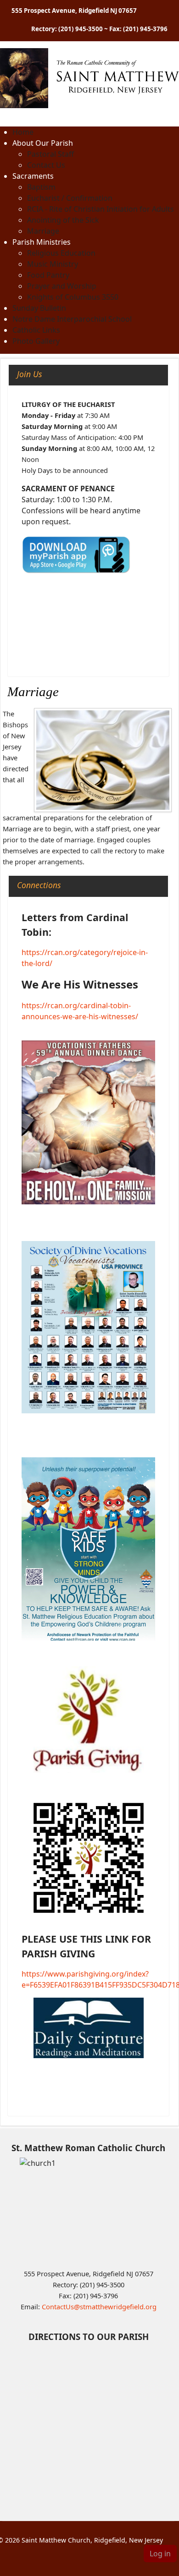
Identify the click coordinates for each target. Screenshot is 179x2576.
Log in (160, 2554)
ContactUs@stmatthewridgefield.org (99, 2307)
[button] (43, 143)
